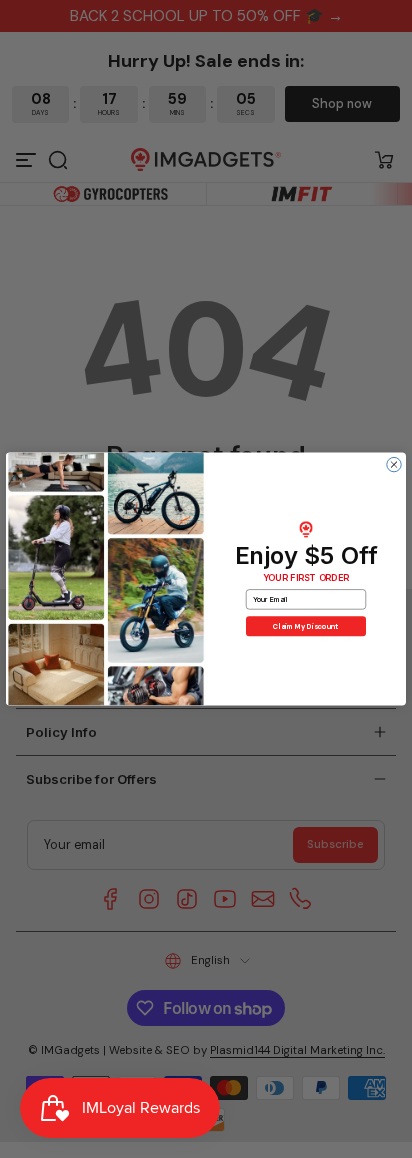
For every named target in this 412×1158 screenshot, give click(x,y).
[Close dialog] (394, 464)
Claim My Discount (305, 626)
